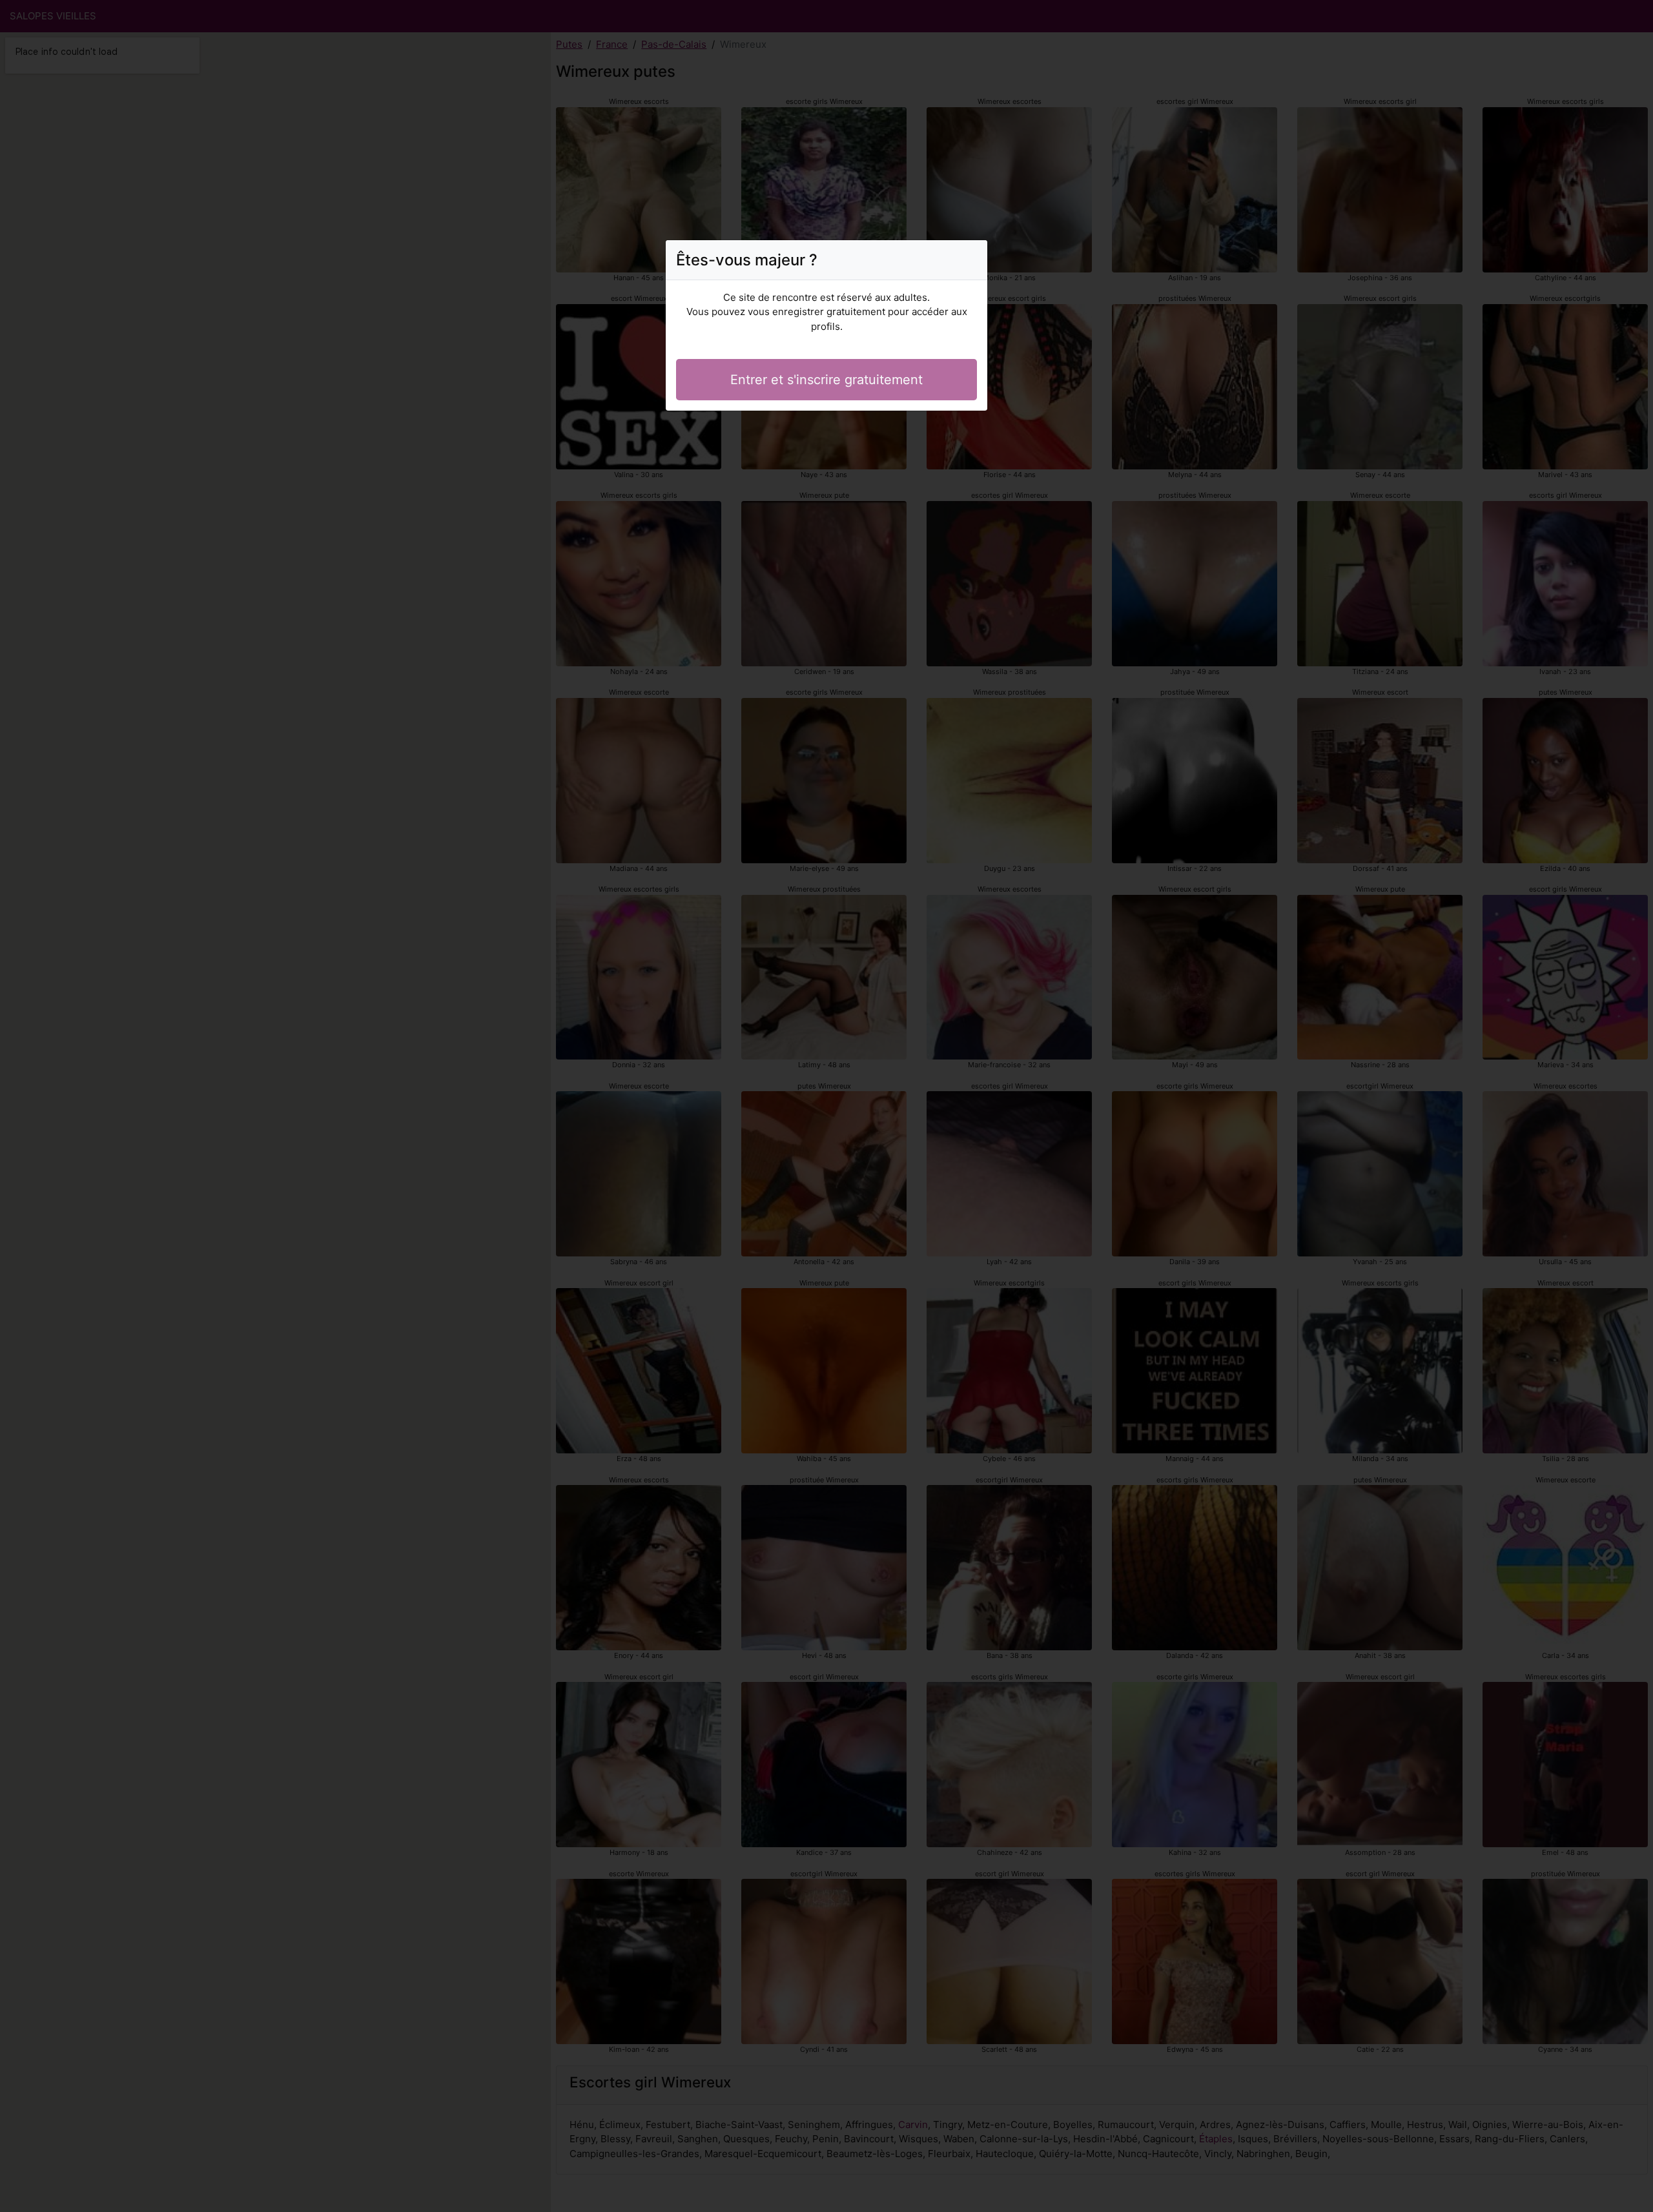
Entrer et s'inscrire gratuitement (826, 380)
